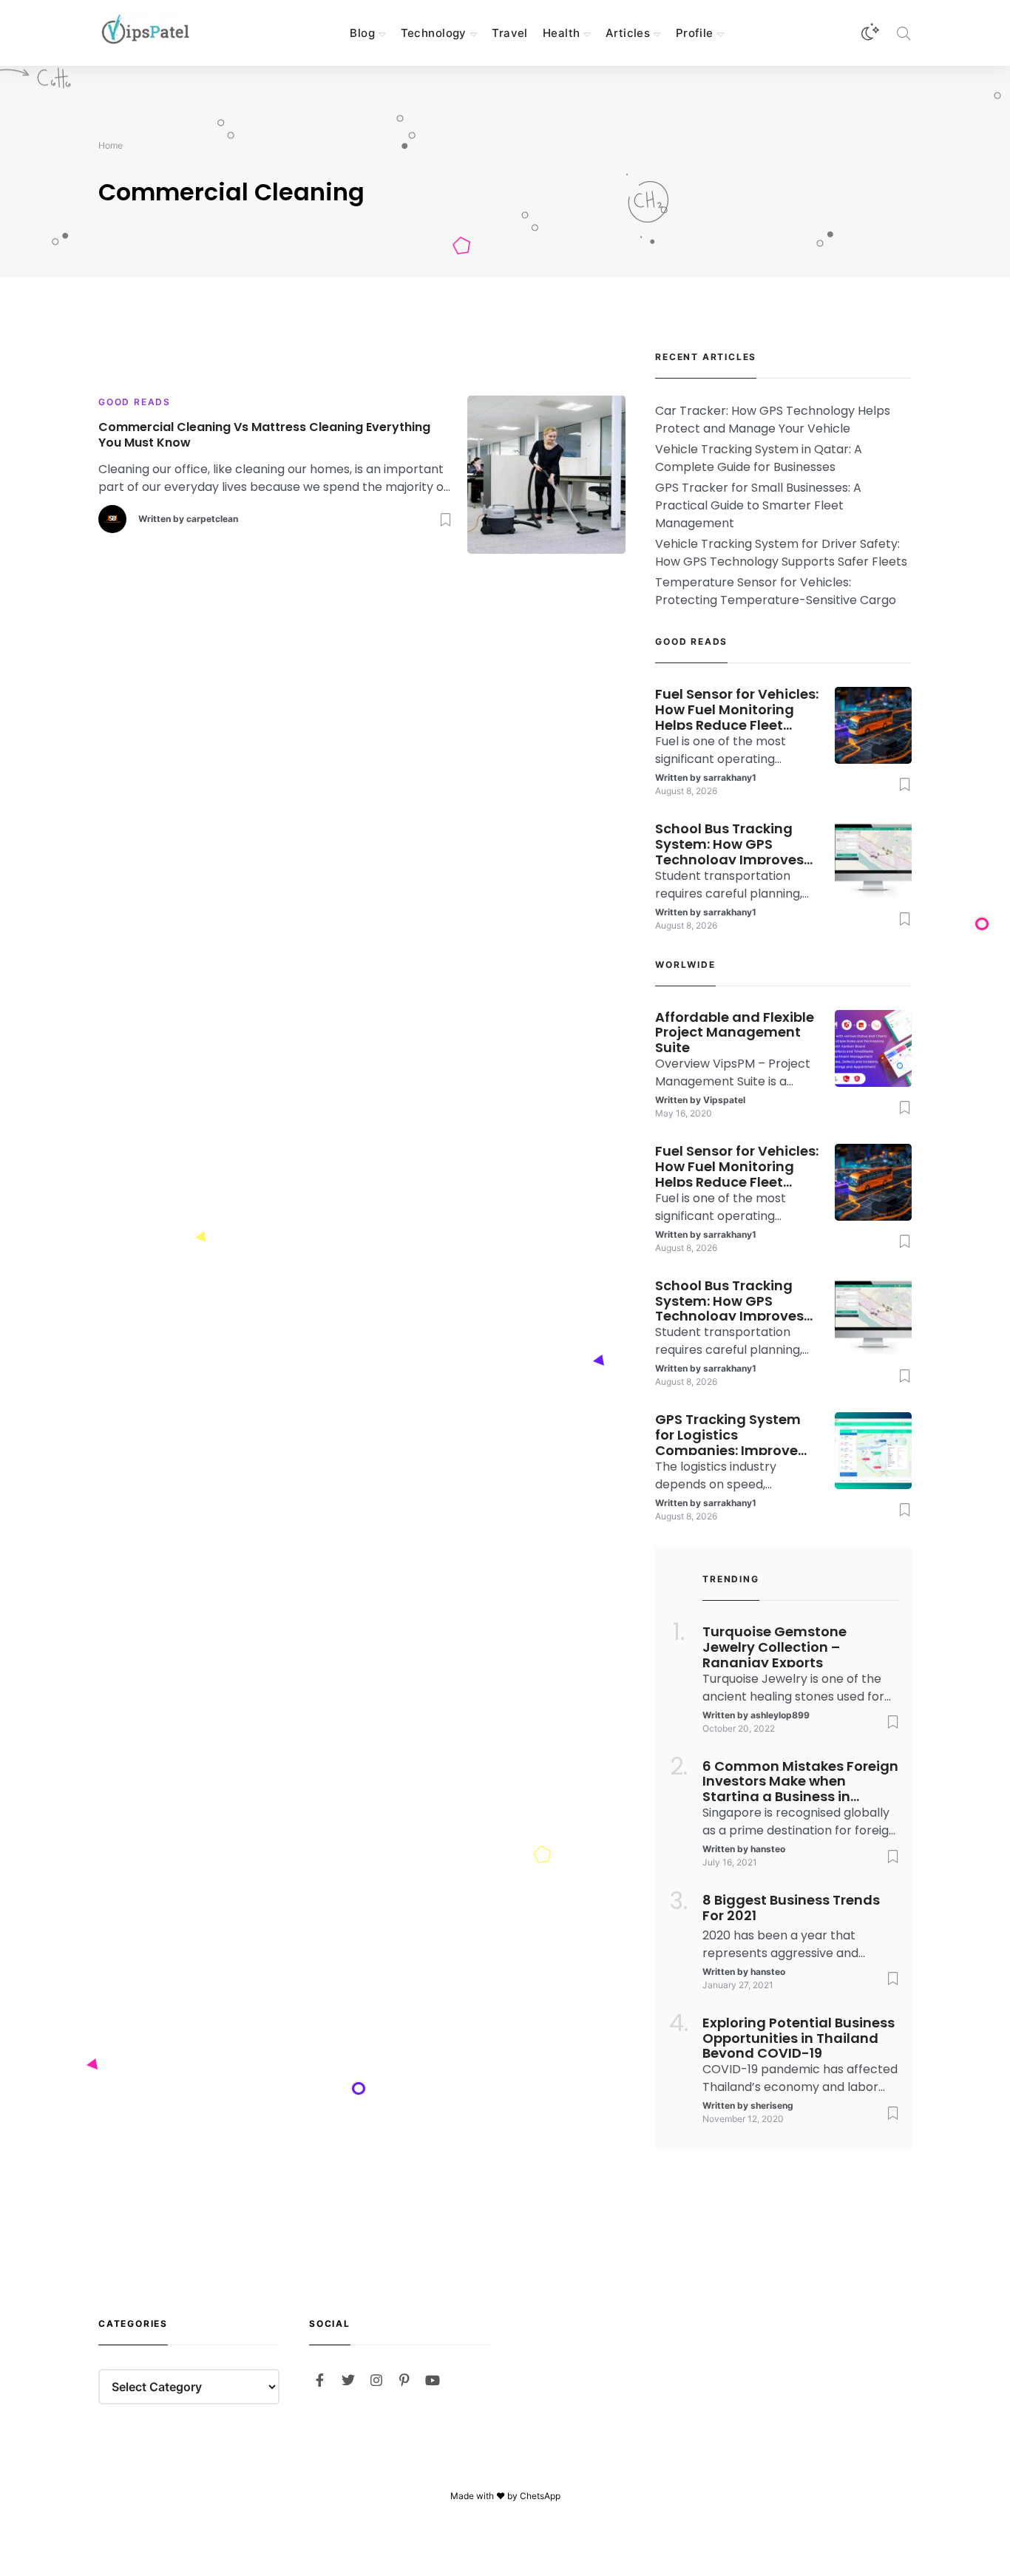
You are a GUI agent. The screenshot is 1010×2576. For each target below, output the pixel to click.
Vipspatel (724, 1100)
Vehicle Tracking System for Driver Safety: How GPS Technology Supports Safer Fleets (781, 553)
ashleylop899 (780, 1715)
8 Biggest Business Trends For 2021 (791, 1908)
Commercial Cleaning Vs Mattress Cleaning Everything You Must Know (264, 435)
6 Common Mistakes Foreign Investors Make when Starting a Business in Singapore (800, 1780)
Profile (695, 33)
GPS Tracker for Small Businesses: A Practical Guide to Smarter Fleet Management (758, 505)
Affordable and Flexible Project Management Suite (735, 1031)
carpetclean (212, 519)
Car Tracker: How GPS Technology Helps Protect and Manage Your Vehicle (773, 420)
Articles (628, 33)
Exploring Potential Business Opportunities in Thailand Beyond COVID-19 (799, 2037)
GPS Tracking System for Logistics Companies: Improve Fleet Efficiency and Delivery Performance (729, 1434)
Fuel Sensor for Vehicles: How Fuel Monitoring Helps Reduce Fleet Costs (737, 708)
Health (562, 33)
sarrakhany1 (730, 777)
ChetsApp (540, 2496)
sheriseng (772, 2105)
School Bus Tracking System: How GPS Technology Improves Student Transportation (737, 843)
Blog (362, 33)
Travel (510, 33)
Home (111, 145)
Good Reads (135, 402)
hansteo (768, 1849)
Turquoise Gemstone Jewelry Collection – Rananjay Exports (775, 1646)
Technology (434, 33)
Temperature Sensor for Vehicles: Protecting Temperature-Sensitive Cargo (776, 591)
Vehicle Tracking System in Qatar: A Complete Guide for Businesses (759, 458)
